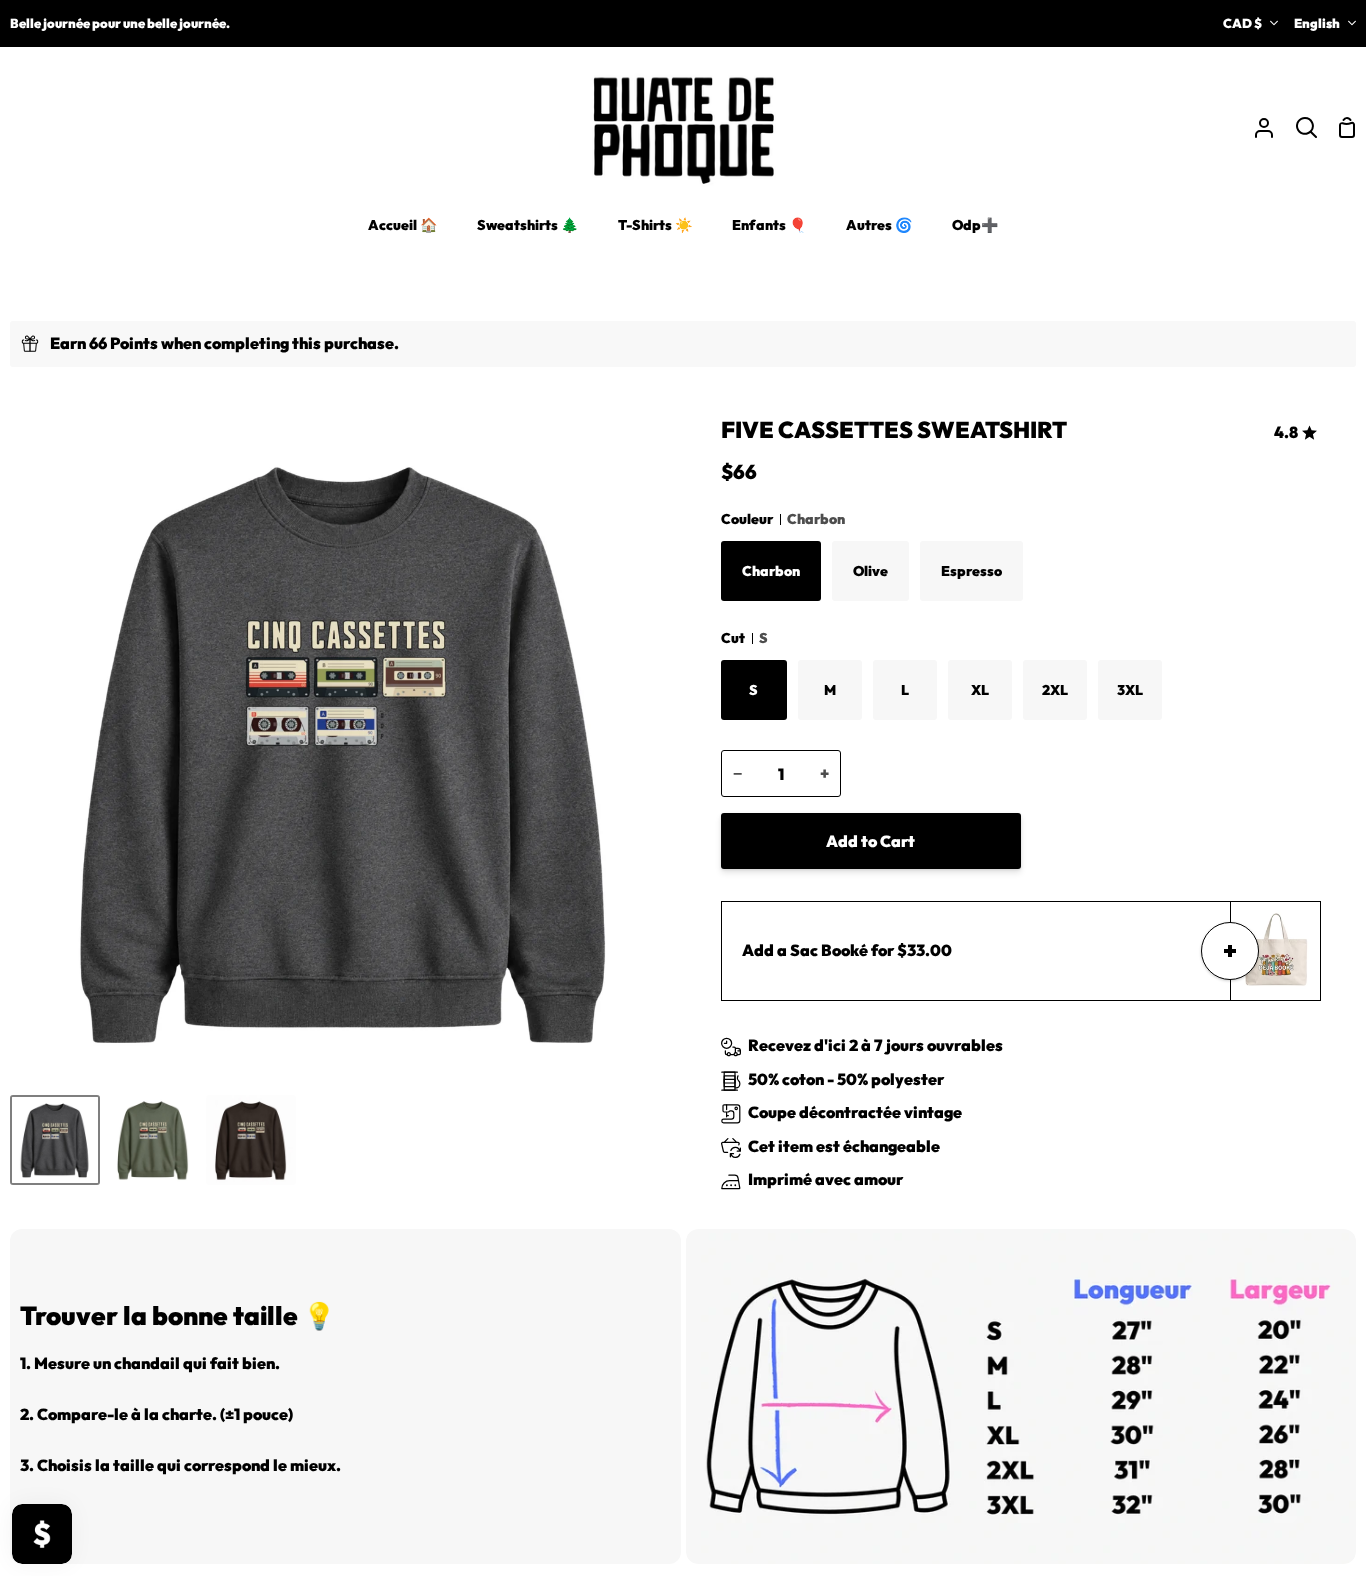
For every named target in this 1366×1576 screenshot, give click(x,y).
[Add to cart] (1230, 951)
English (1317, 23)
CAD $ (1242, 23)
